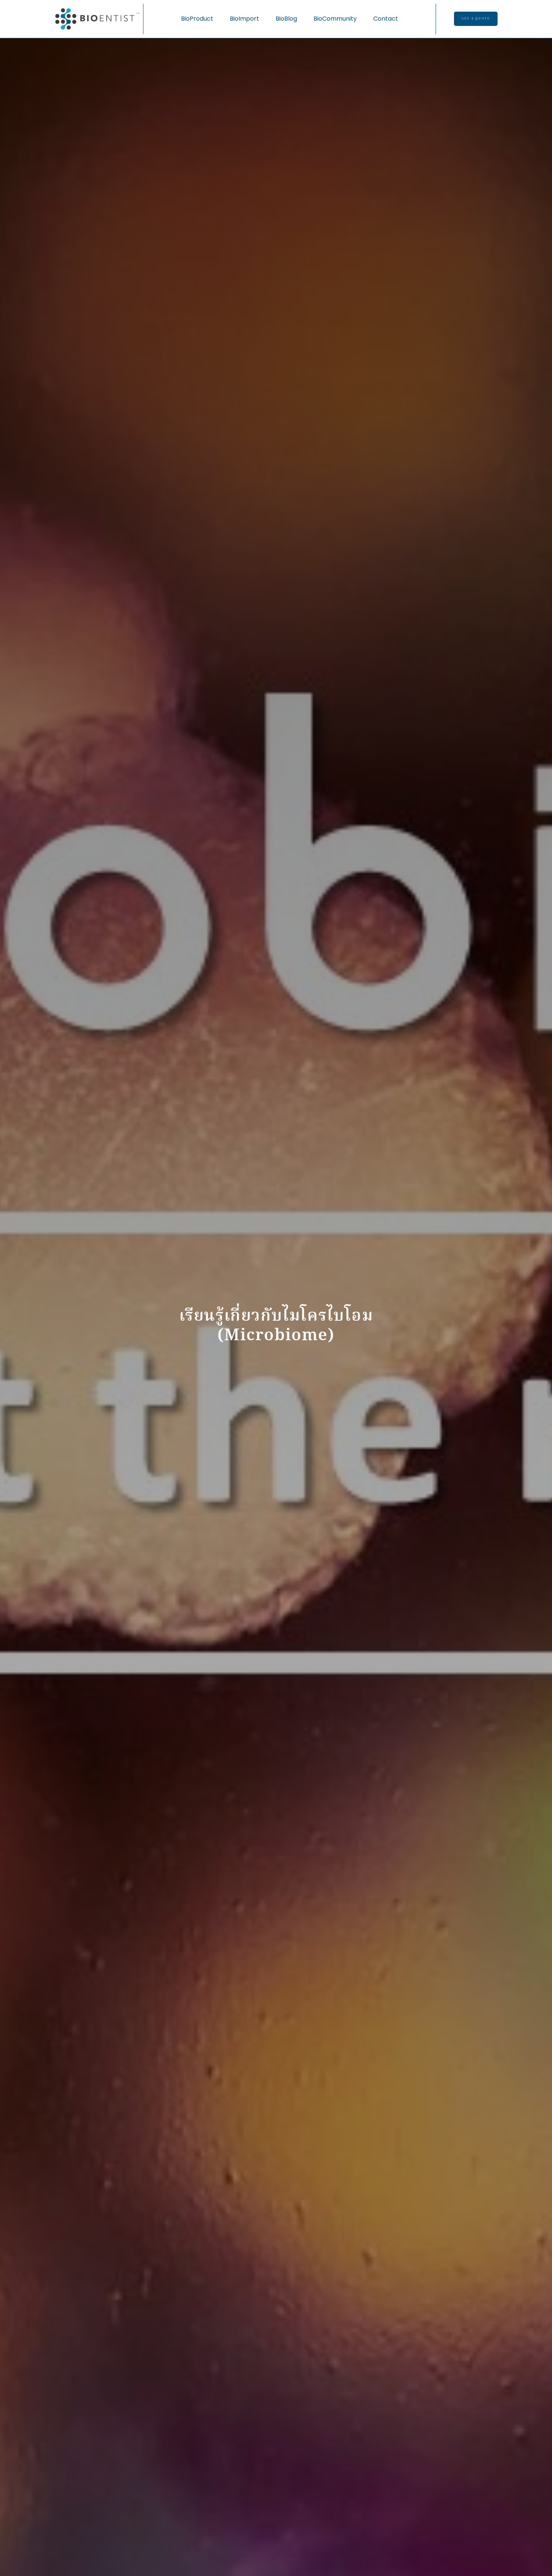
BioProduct (197, 19)
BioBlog (286, 19)
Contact (386, 19)
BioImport (244, 19)
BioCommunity (335, 19)
